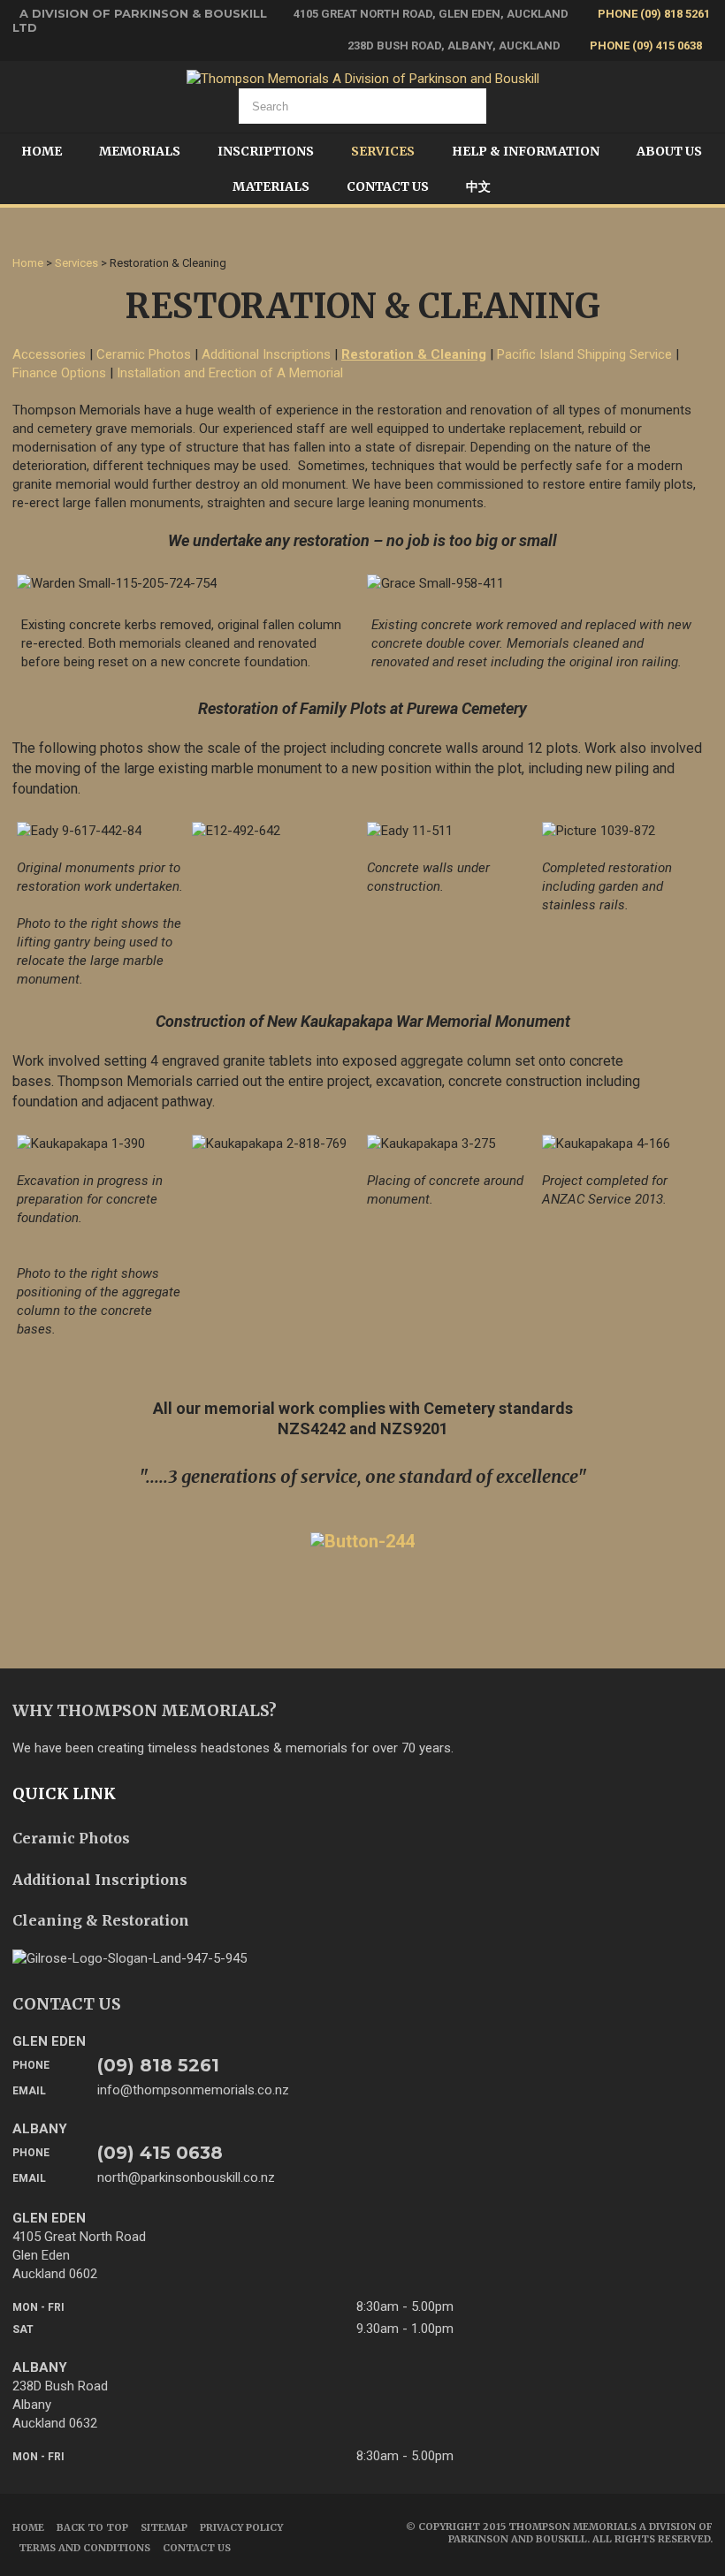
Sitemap (164, 2527)
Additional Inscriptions (266, 354)
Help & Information (526, 151)
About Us (669, 151)
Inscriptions (266, 151)
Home (42, 151)
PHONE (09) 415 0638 (646, 46)
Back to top (92, 2527)
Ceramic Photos (144, 354)
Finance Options (59, 373)
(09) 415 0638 (160, 2153)
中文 (478, 186)
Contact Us (388, 186)
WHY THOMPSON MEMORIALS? (145, 1710)
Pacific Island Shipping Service (584, 354)
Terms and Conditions (84, 2548)
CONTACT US (67, 2004)
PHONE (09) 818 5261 (654, 14)
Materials (271, 186)
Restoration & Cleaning (414, 354)
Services (383, 151)
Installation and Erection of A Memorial (230, 373)
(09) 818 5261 (158, 2065)
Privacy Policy (241, 2527)
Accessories (49, 354)
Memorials (140, 151)
